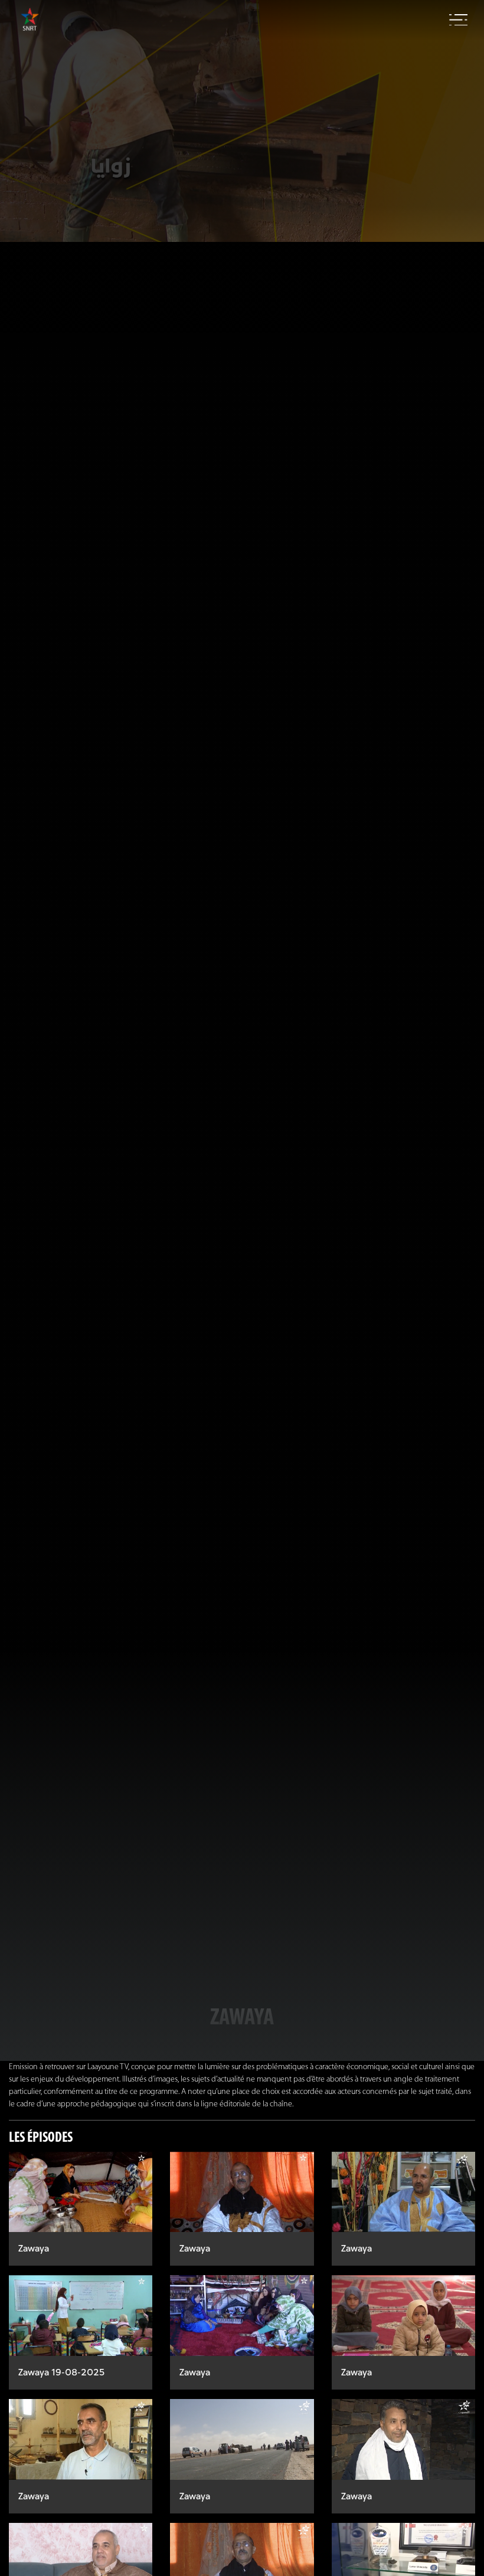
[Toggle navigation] (458, 20)
